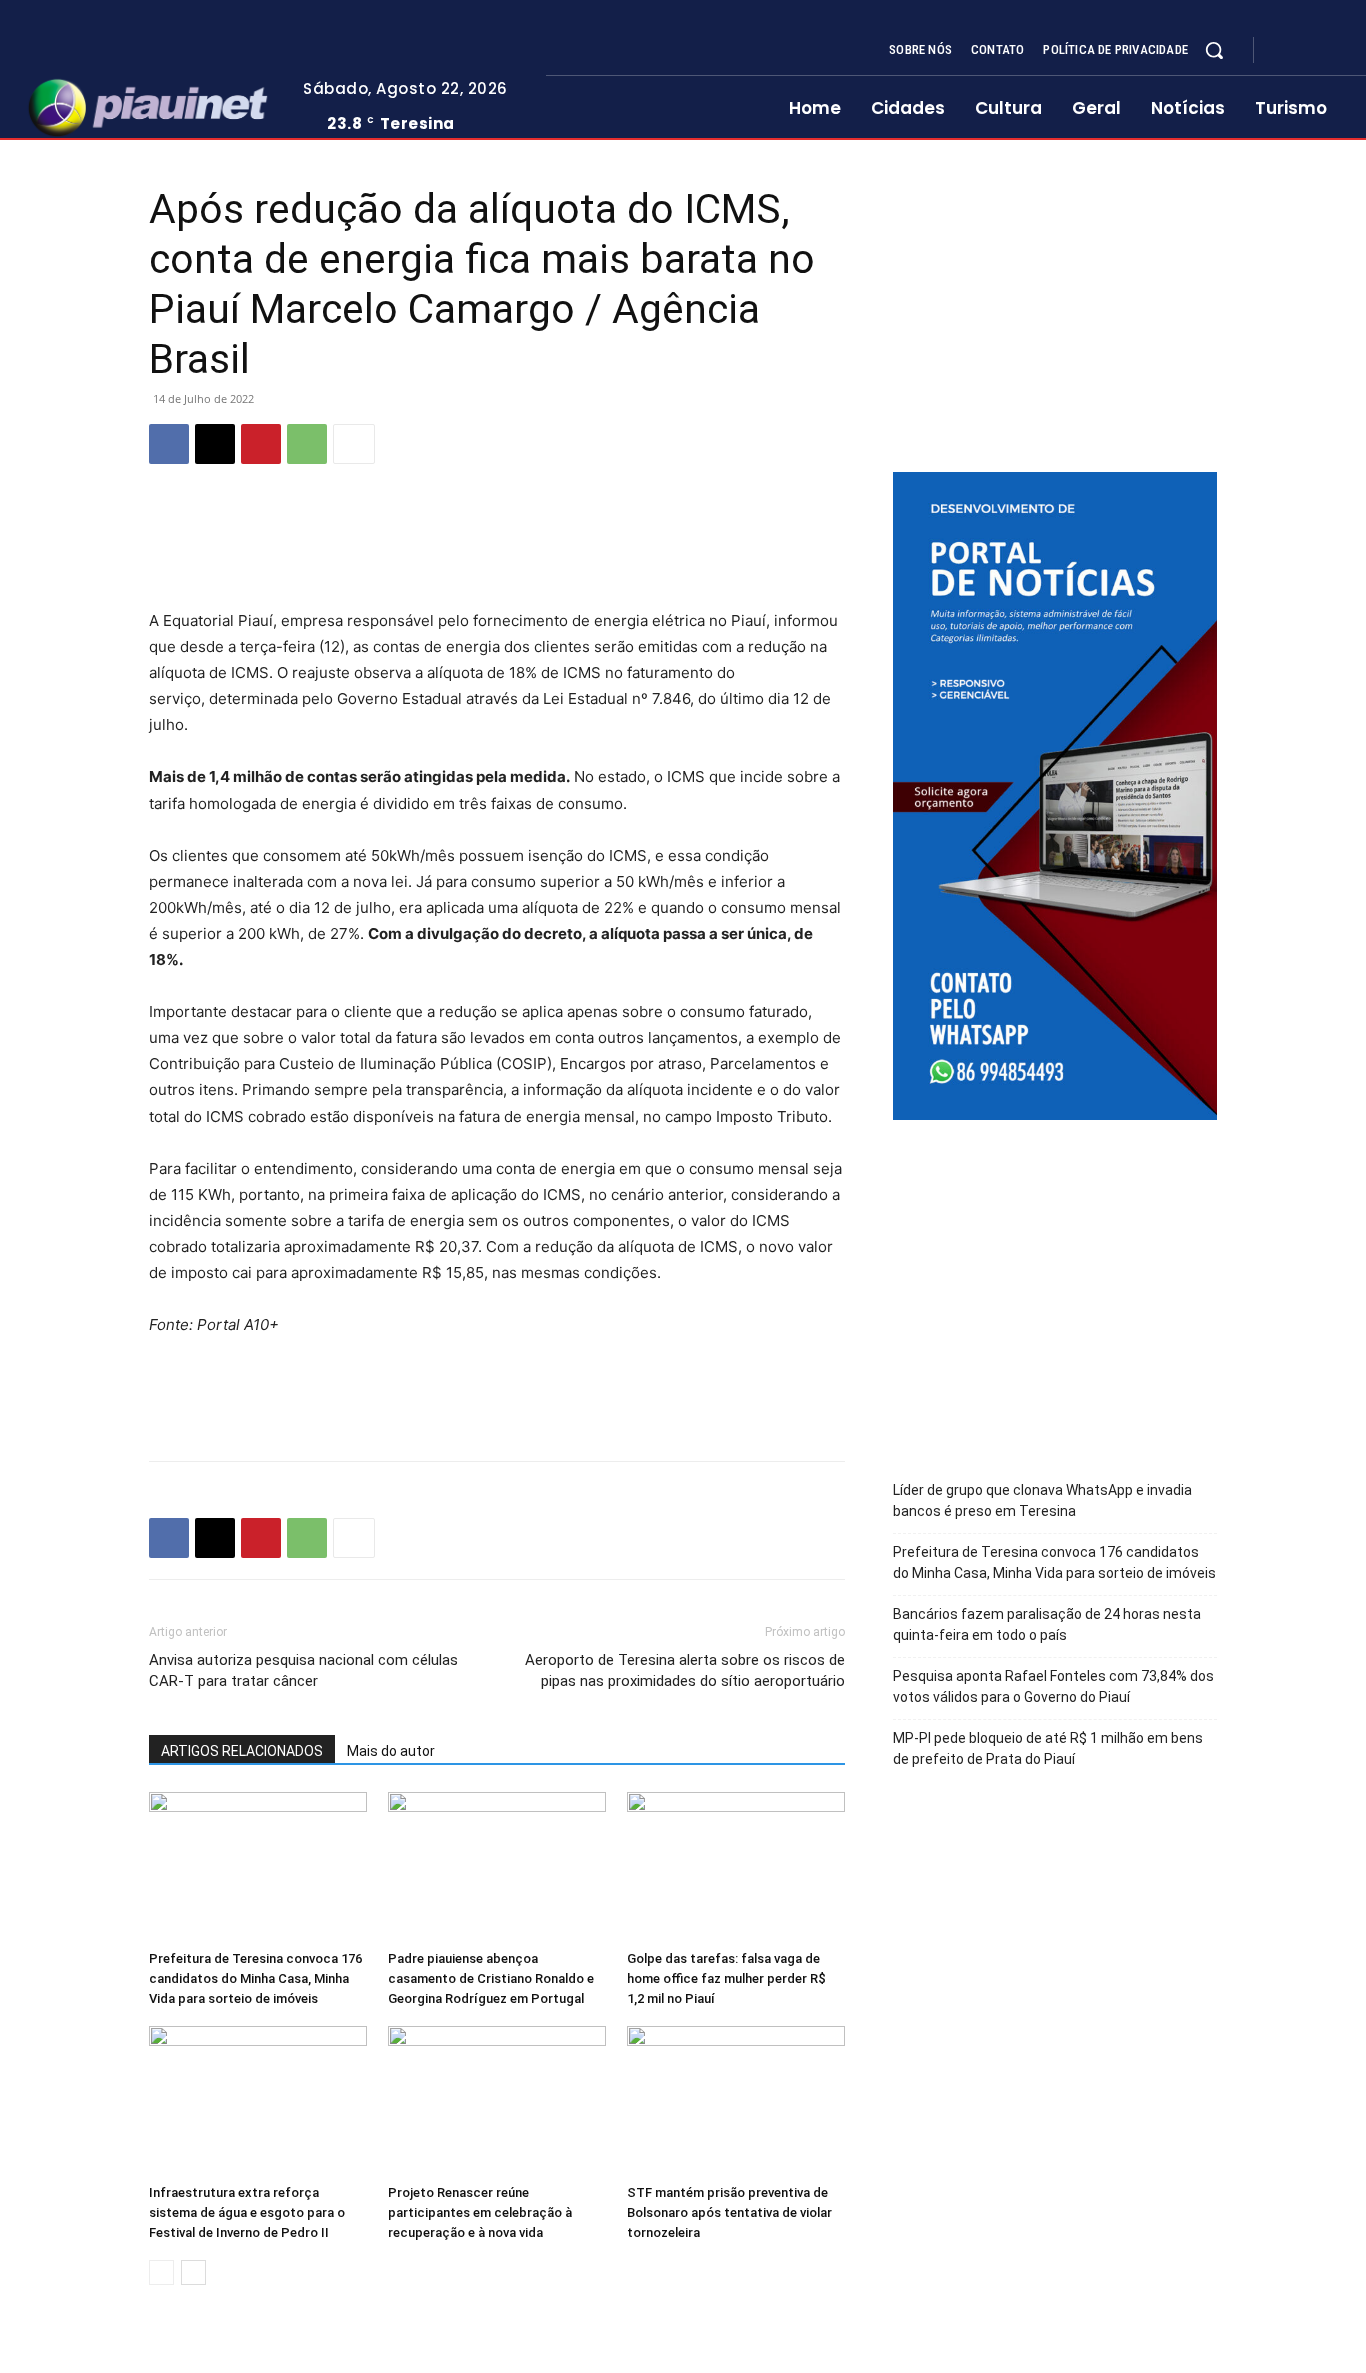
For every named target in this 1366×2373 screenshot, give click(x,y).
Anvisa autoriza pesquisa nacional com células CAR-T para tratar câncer (303, 1670)
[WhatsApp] (307, 444)
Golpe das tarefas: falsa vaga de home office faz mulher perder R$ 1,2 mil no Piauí (726, 1978)
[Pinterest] (261, 444)
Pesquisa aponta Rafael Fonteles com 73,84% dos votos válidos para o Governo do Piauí (1053, 1686)
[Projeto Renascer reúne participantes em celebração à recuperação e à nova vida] (497, 2101)
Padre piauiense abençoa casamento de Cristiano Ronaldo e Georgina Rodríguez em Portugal (491, 1978)
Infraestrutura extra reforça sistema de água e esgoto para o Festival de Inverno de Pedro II (247, 2212)
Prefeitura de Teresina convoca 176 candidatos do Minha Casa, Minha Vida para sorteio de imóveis (255, 1978)
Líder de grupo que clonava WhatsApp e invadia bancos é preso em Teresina (1042, 1500)
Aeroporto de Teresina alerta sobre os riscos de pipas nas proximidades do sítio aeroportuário (685, 1670)
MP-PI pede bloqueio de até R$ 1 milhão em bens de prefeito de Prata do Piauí (1048, 1748)
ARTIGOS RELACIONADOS (242, 1751)
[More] (354, 444)
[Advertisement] (497, 557)
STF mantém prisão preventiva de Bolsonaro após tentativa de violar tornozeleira (729, 2212)
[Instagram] (1310, 51)
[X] (1334, 51)
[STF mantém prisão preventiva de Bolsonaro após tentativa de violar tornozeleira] (736, 2101)
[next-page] (193, 2272)
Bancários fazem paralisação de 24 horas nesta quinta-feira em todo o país (1047, 1624)
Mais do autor (391, 1751)
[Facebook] (1286, 51)
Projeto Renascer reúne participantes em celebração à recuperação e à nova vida (480, 2212)
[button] (1214, 50)
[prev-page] (161, 2272)
